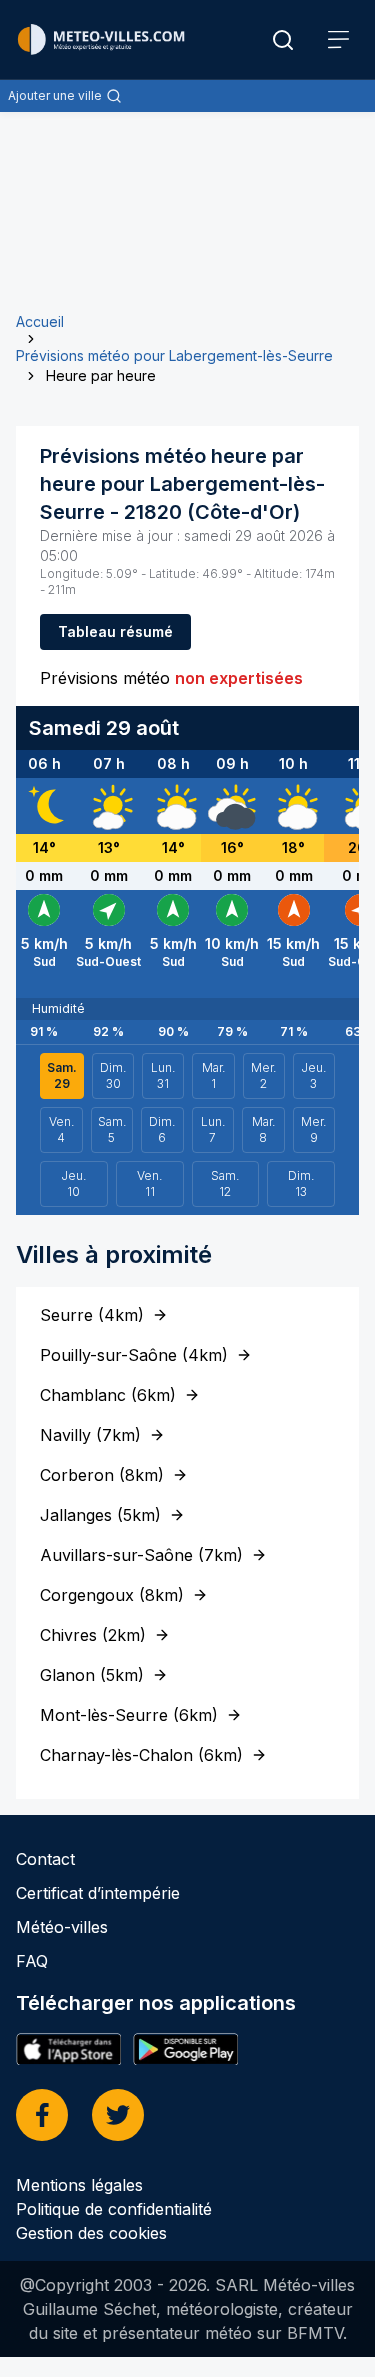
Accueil (40, 321)
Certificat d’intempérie (98, 1893)
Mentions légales (79, 2185)
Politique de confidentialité (114, 2209)
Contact (45, 1859)
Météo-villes (62, 1927)
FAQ (32, 1961)
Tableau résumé (115, 631)
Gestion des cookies (91, 2233)
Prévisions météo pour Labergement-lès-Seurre (174, 355)
